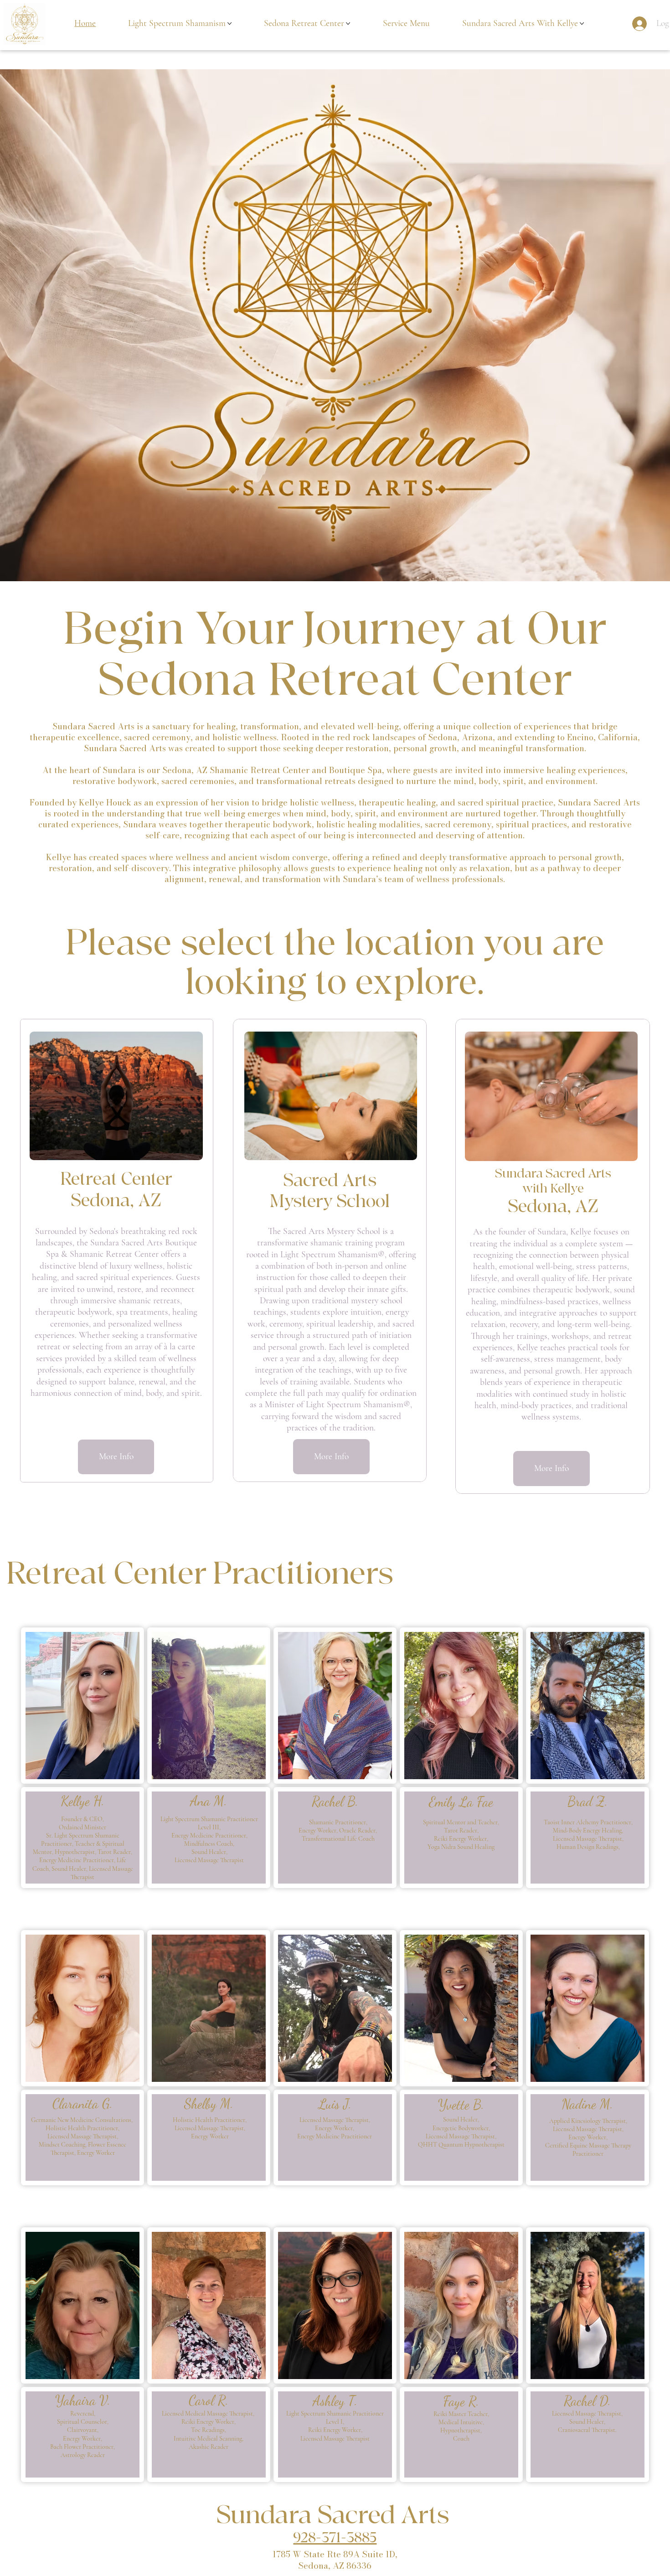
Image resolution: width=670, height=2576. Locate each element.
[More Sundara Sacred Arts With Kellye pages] (582, 23)
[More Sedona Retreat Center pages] (348, 23)
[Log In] (633, 24)
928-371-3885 (335, 2538)
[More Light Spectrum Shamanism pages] (229, 23)
